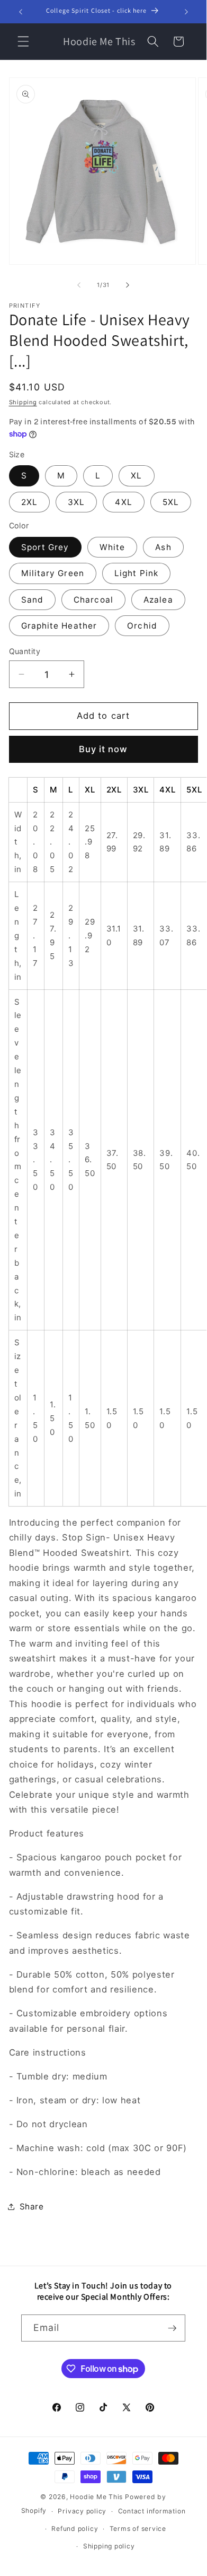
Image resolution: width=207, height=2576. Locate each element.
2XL (29, 502)
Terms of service (138, 2529)
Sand (32, 600)
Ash (163, 547)
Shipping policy (109, 2546)
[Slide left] (79, 285)
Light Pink (136, 573)
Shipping (23, 402)
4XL (123, 502)
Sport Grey (45, 547)
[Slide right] (128, 285)
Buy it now (103, 749)
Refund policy (75, 2529)
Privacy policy (82, 2511)
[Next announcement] (186, 12)
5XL (171, 502)
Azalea (158, 600)
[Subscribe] (172, 2328)
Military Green (53, 573)
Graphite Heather (59, 626)
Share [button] (32, 2207)
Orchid (142, 626)
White (112, 547)
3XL (76, 502)
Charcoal (93, 600)
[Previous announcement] (21, 12)
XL (136, 476)
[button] (23, 41)
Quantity (25, 651)
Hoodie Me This (96, 2497)
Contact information (152, 2511)
